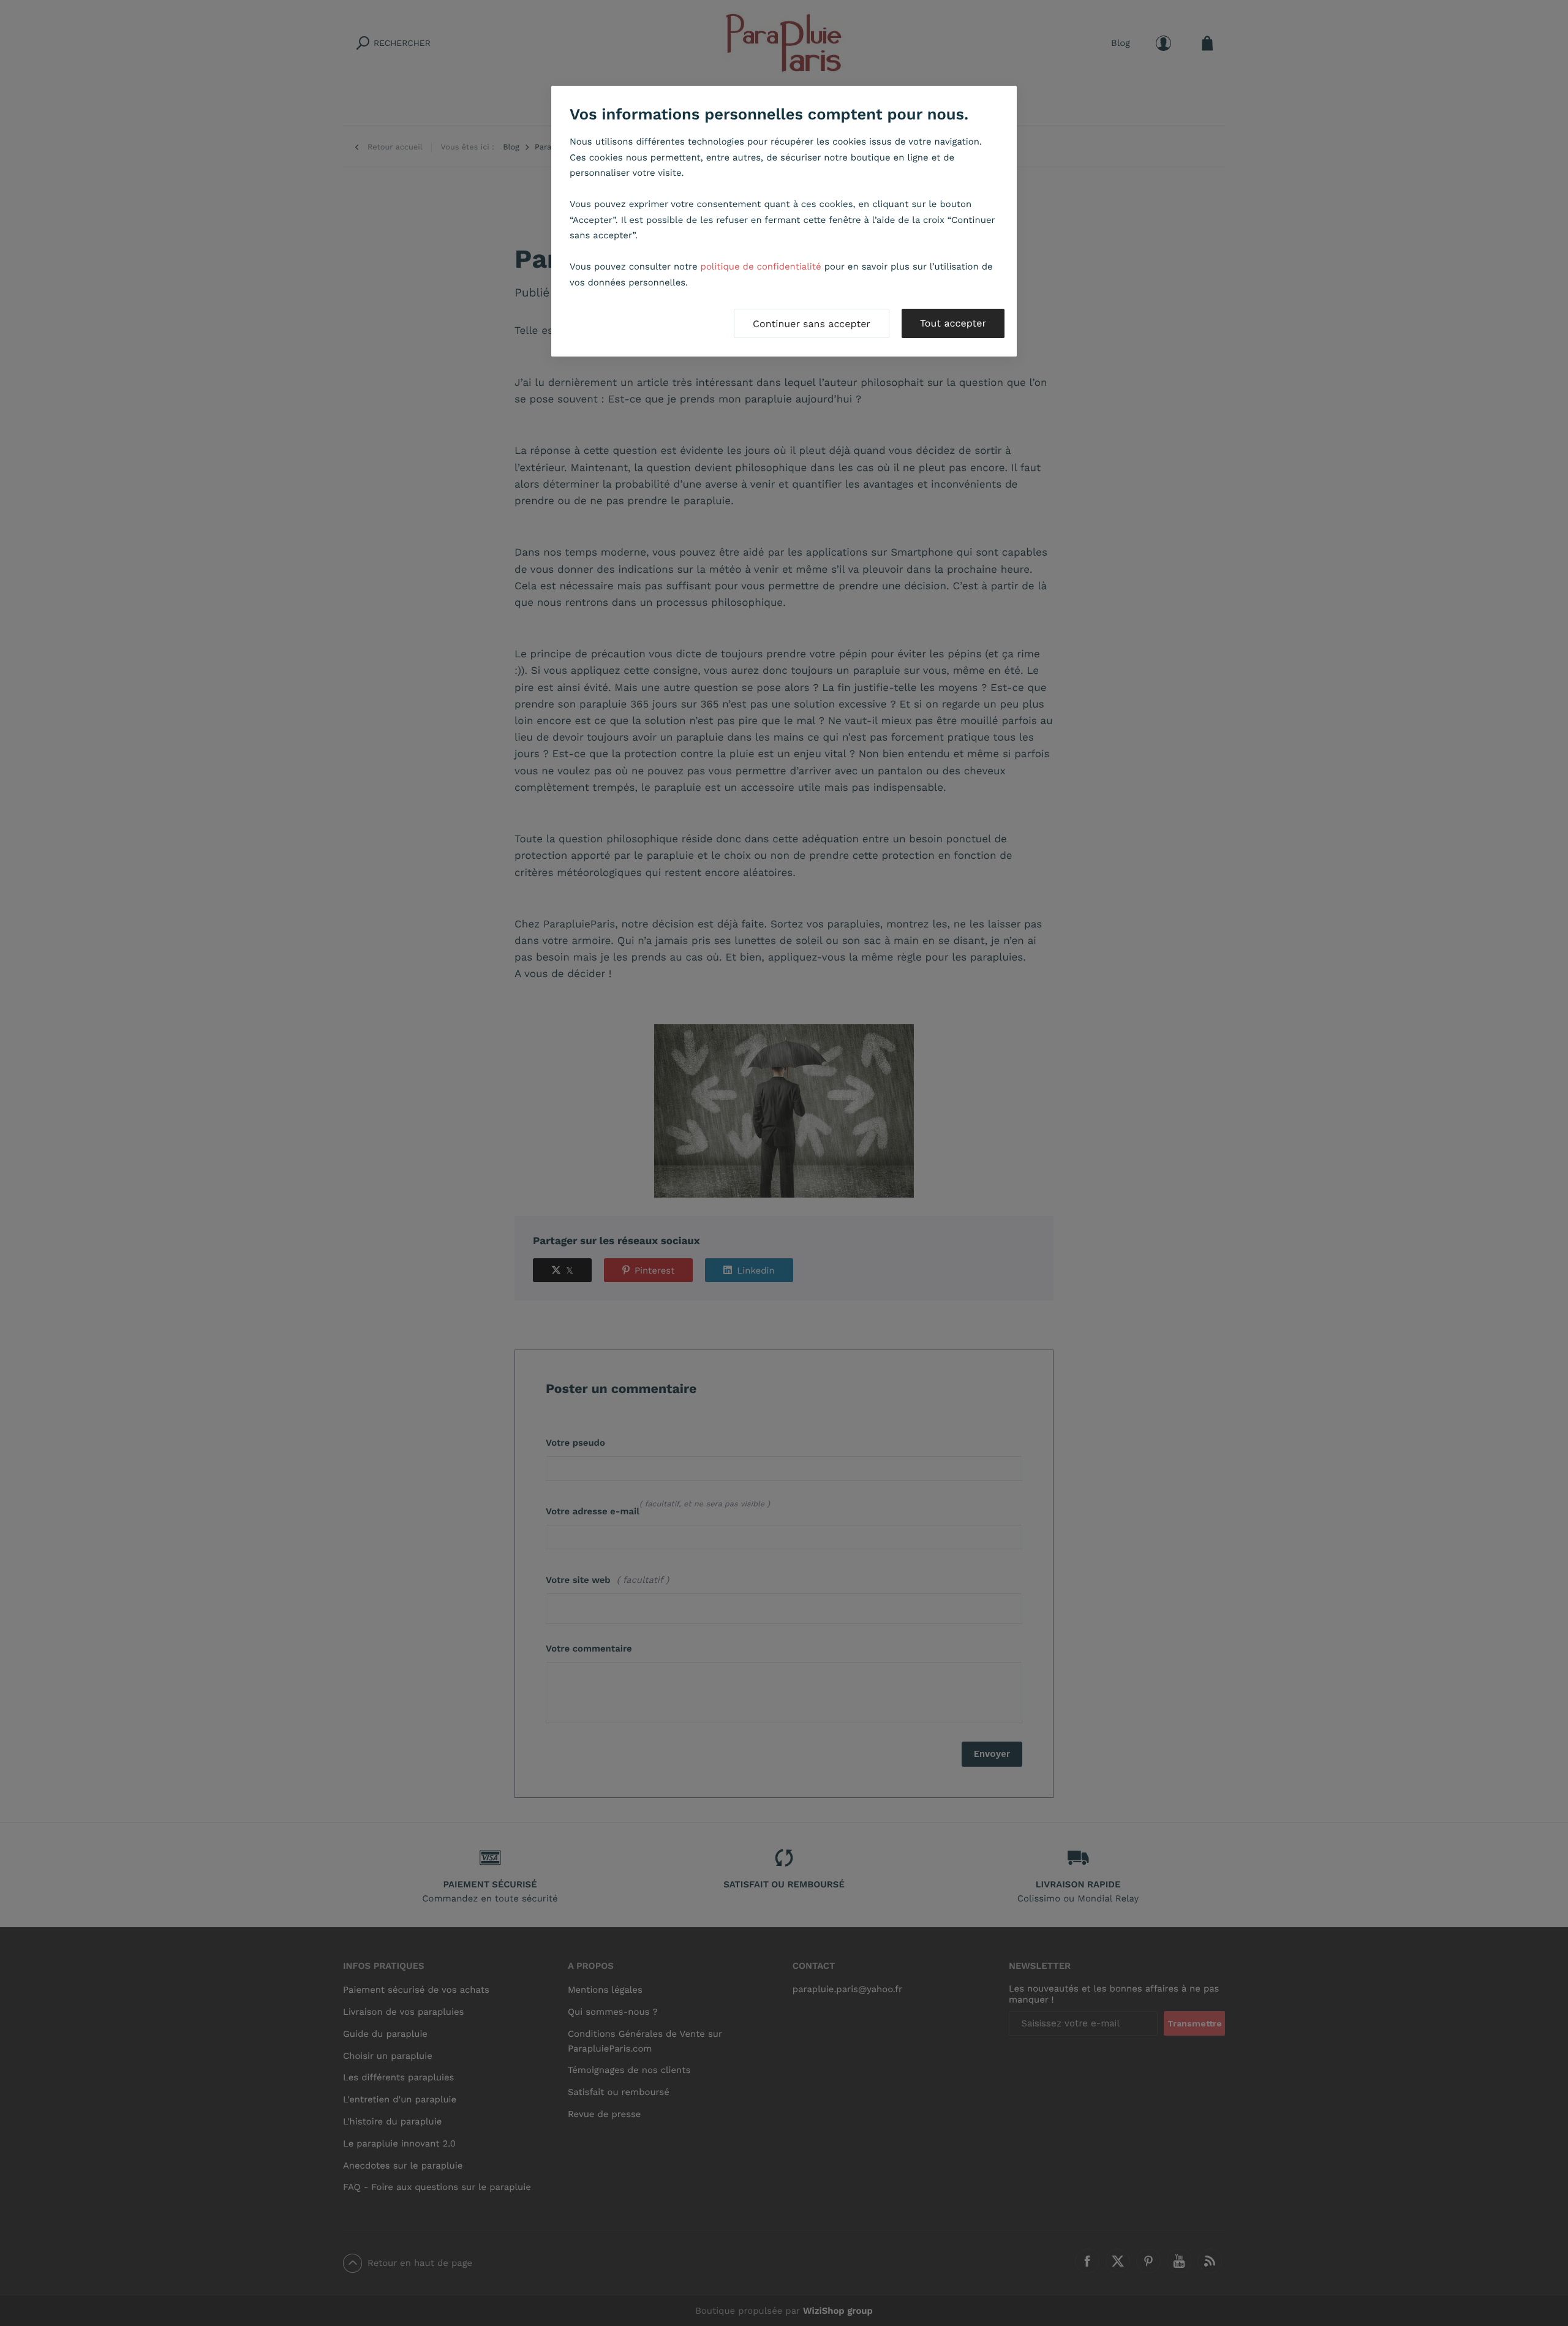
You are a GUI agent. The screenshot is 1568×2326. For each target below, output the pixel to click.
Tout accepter (953, 323)
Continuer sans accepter (812, 324)
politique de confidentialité (761, 266)
